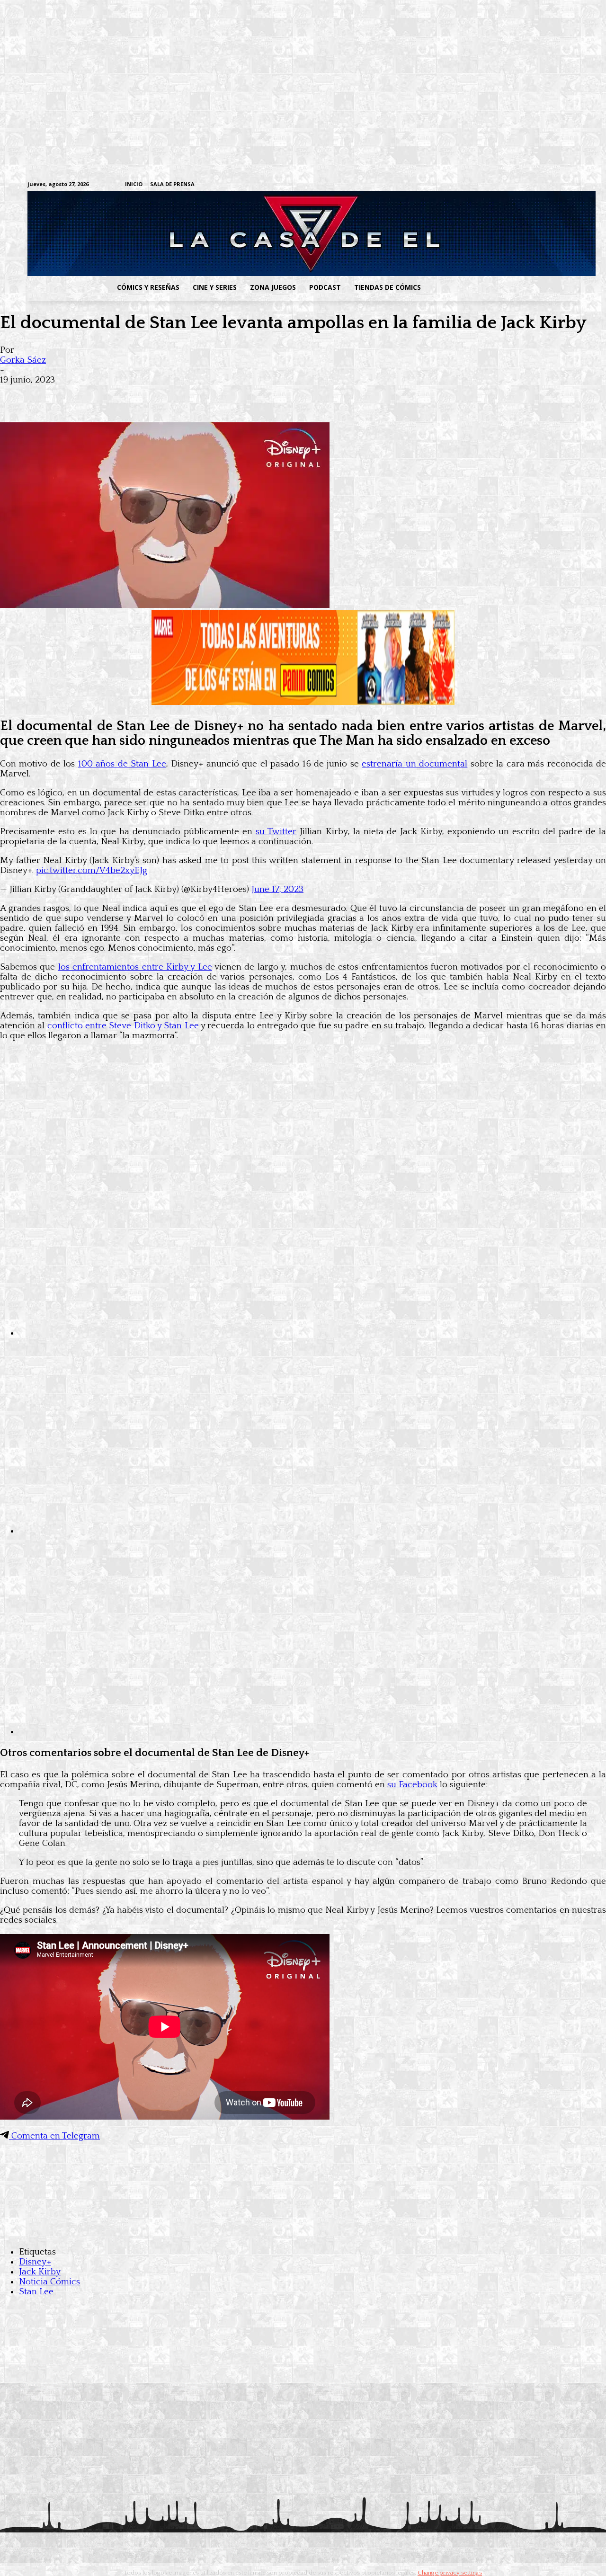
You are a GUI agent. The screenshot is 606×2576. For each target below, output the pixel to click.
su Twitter (276, 832)
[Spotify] (530, 185)
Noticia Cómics (49, 2282)
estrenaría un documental (414, 764)
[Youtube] (574, 185)
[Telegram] (544, 185)
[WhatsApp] (117, 395)
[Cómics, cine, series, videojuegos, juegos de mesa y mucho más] (254, 233)
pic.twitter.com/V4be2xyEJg (92, 870)
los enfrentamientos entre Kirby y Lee (135, 967)
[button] (503, 287)
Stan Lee (36, 2292)
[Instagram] (500, 185)
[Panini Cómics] (303, 702)
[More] (186, 395)
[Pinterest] (151, 395)
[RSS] (515, 185)
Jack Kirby (40, 2272)
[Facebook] (486, 185)
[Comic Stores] (303, 2233)
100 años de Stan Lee (122, 764)
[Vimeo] (462, 184)
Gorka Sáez (23, 360)
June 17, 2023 (277, 889)
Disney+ (35, 2262)
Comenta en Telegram (54, 2136)
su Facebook (412, 1785)
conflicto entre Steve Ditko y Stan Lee (123, 1026)
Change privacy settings (450, 2573)
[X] (559, 185)
